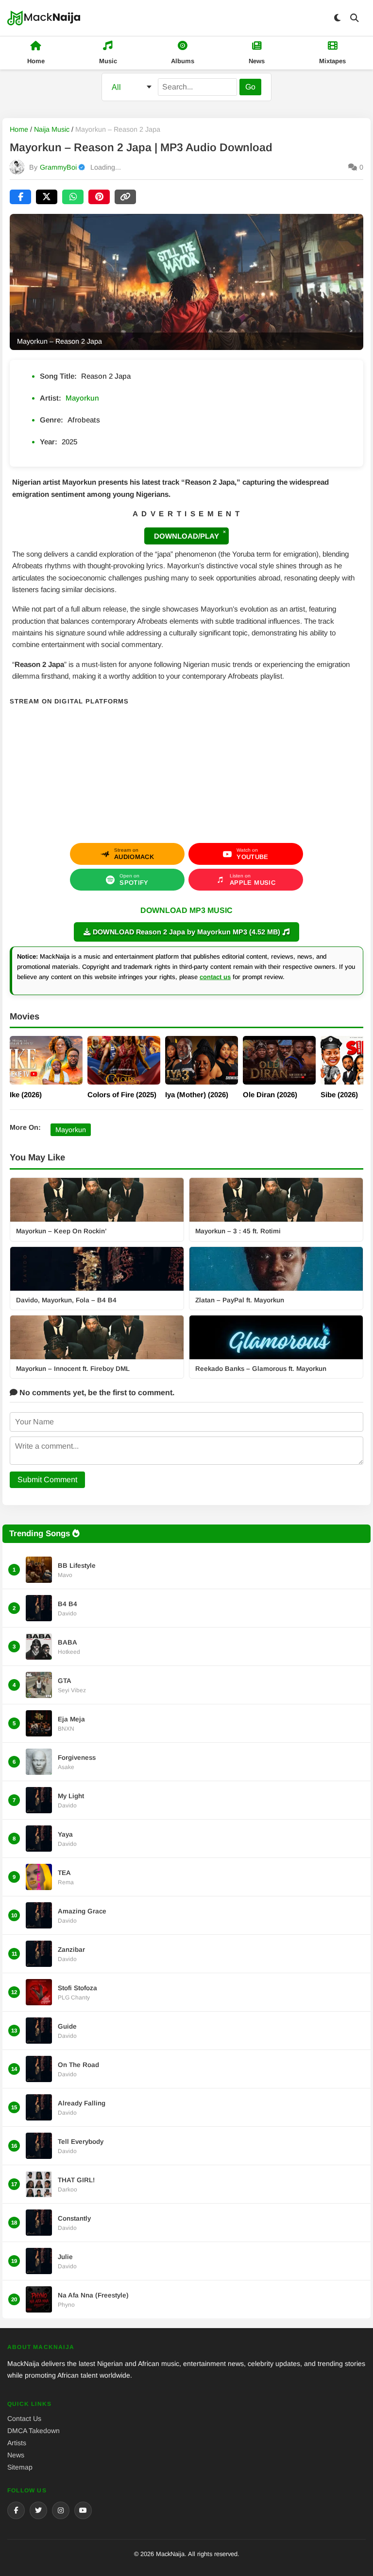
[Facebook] (16, 2510)
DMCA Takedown (34, 2431)
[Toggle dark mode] (337, 18)
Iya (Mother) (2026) (197, 1095)
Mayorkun (82, 398)
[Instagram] (61, 2510)
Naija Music (52, 129)
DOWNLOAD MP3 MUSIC (186, 910)
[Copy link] (125, 197)
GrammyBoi (58, 167)
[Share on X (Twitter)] (47, 197)
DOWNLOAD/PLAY (186, 536)
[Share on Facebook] (20, 197)
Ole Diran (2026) (270, 1095)
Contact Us (24, 2418)
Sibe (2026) (339, 1095)
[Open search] (355, 18)
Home (19, 129)
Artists (17, 2443)
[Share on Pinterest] (99, 197)
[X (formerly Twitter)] (38, 2510)
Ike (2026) (26, 1095)
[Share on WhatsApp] (73, 197)
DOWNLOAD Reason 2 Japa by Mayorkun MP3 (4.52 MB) (186, 932)
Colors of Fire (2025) (122, 1095)
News (16, 2455)
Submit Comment (47, 1480)
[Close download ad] (224, 532)
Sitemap (20, 2467)
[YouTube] (83, 2510)
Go (250, 87)
